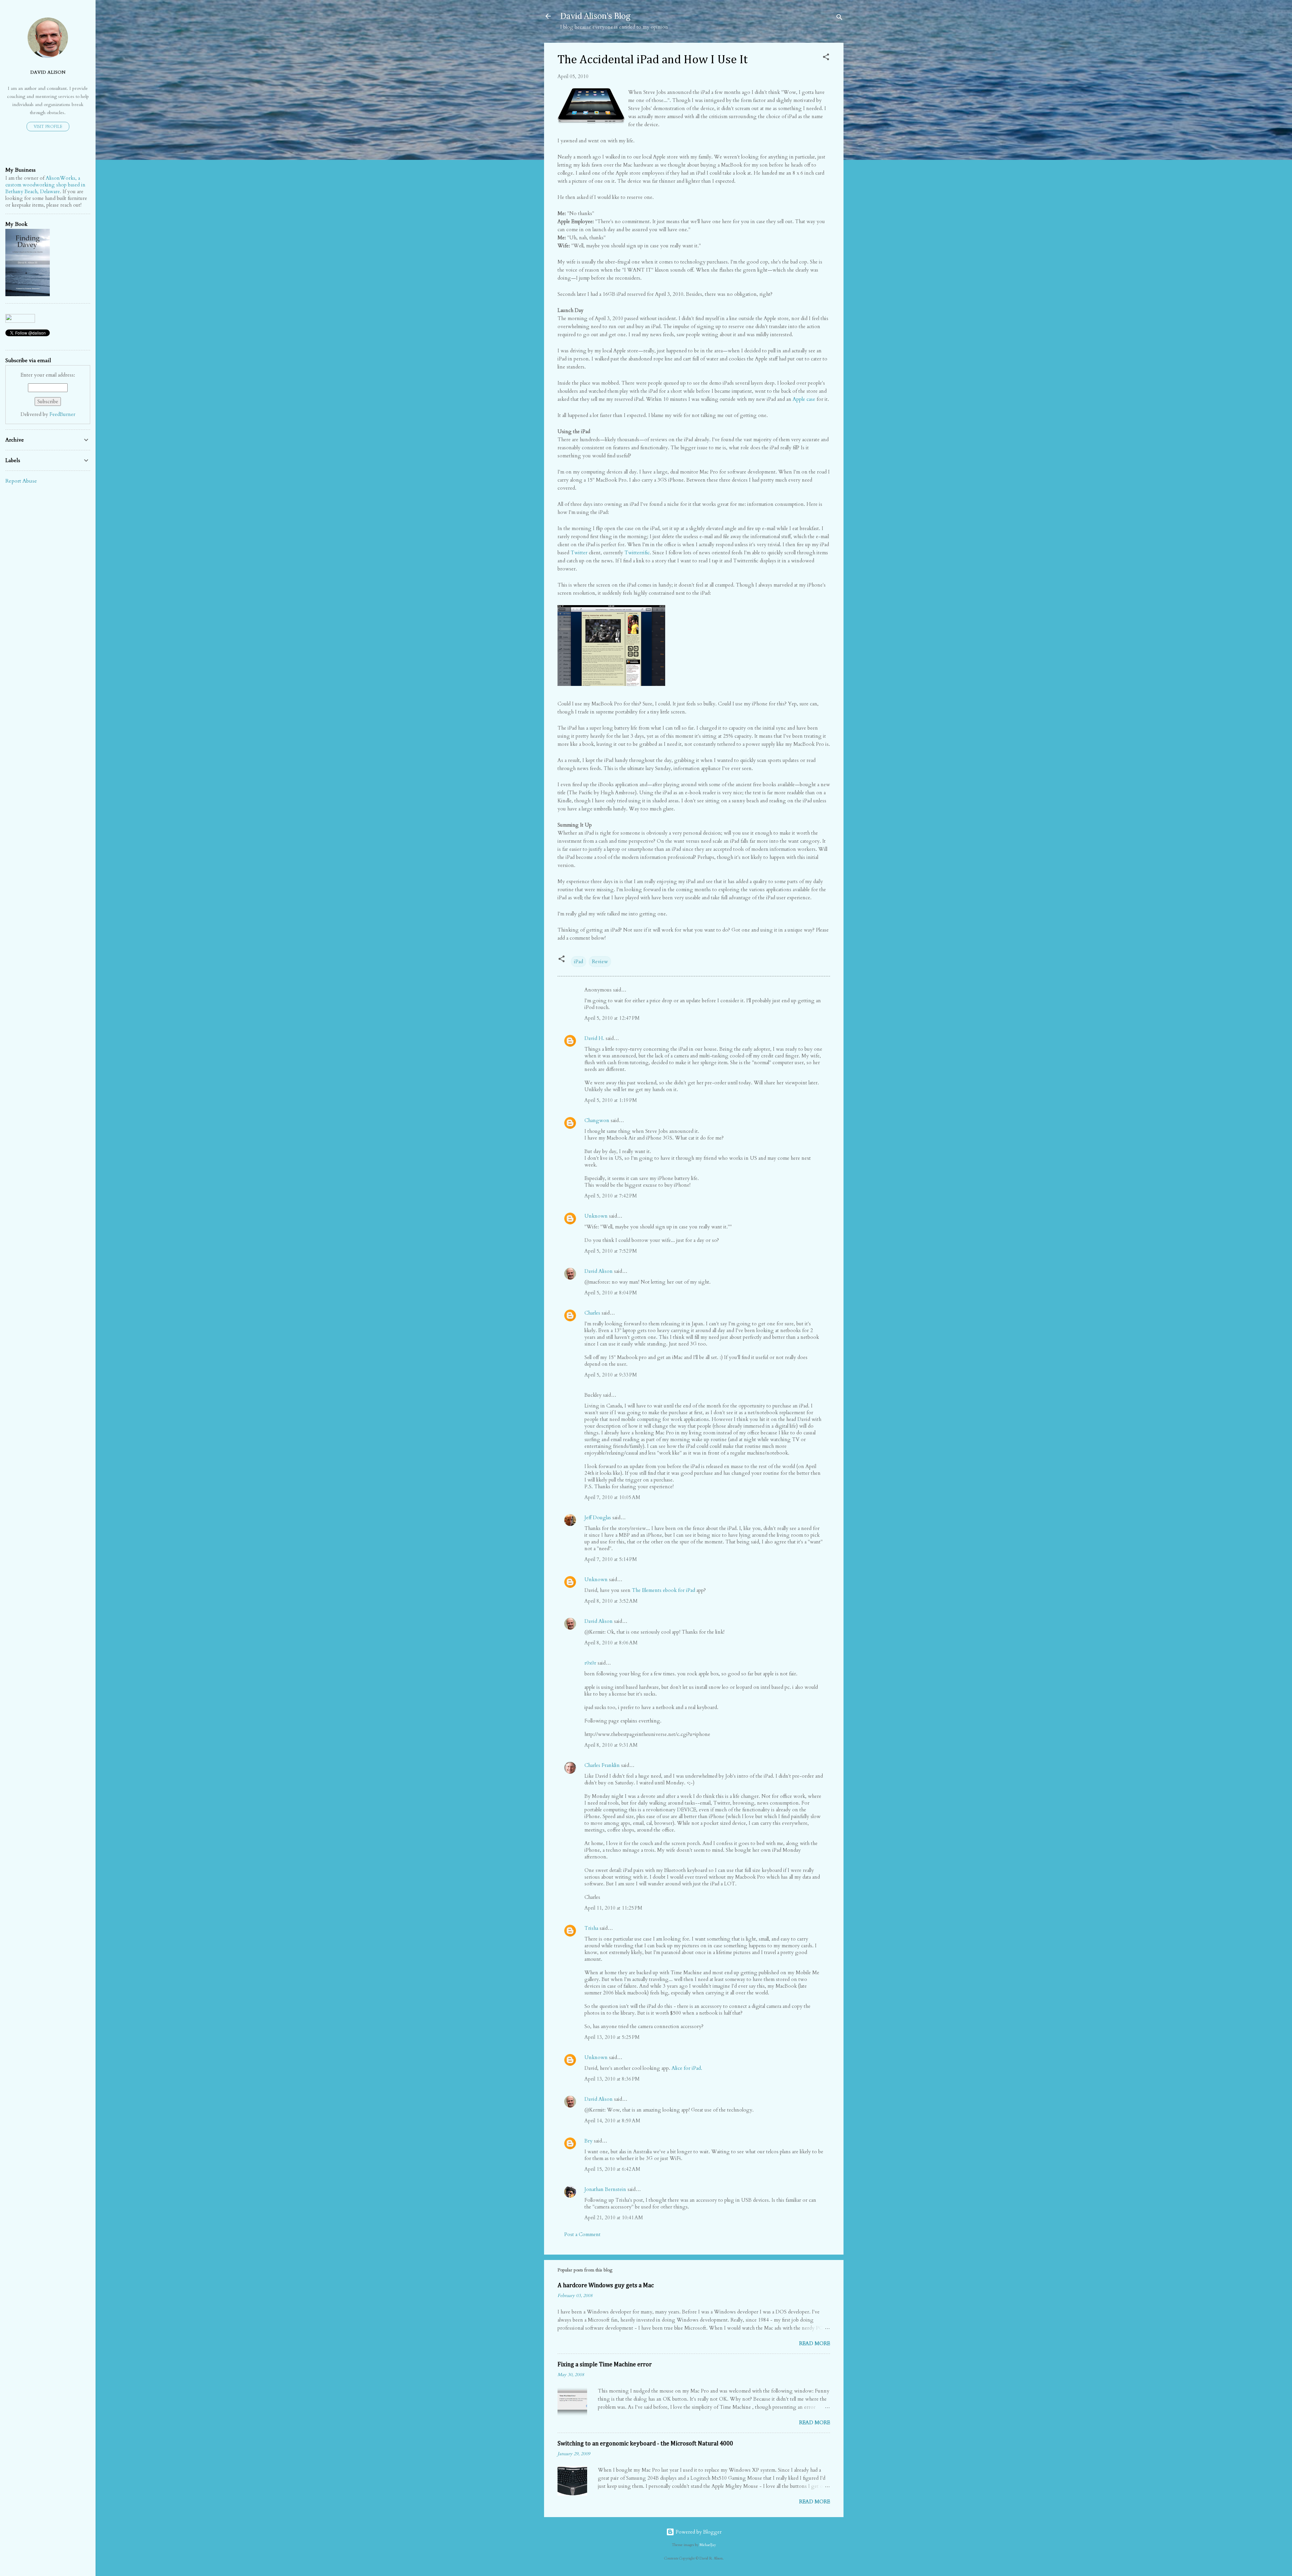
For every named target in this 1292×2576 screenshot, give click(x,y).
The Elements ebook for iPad (663, 1590)
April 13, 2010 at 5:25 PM (612, 2037)
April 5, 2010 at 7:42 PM (611, 1196)
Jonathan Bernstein (605, 2189)
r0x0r (590, 1663)
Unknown (596, 1216)
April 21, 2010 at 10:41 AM (614, 2218)
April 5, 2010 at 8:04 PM (611, 1293)
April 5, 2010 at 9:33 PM (611, 1375)
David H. (594, 1038)
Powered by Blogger (698, 2532)
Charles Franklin (602, 1765)
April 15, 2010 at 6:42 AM (612, 2169)
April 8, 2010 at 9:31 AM (611, 1745)
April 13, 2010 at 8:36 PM (612, 2079)
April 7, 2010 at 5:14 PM (611, 1559)
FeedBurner (62, 414)
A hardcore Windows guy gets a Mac (606, 2286)
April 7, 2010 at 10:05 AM (612, 1497)
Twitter (579, 553)
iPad (579, 962)
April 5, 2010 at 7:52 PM (611, 1251)
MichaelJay (708, 2545)
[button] (826, 58)
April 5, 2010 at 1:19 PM (611, 1100)
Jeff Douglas (598, 1518)
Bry (588, 2141)
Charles (592, 1313)
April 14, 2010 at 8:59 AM (612, 2121)
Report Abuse (21, 481)
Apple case (804, 399)
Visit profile (48, 127)
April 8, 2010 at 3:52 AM (611, 1601)
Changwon (597, 1120)
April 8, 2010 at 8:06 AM (611, 1643)
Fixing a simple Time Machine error (605, 2365)
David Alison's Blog (595, 16)
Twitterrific (637, 553)
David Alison (599, 1271)
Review (600, 962)
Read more (815, 2343)
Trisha (591, 1928)
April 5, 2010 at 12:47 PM (612, 1018)
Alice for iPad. (687, 2068)
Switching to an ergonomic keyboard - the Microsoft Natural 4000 (645, 2444)
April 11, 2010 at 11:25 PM (613, 1908)
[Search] (839, 18)
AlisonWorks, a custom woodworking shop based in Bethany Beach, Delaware (45, 185)
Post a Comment (582, 2234)
